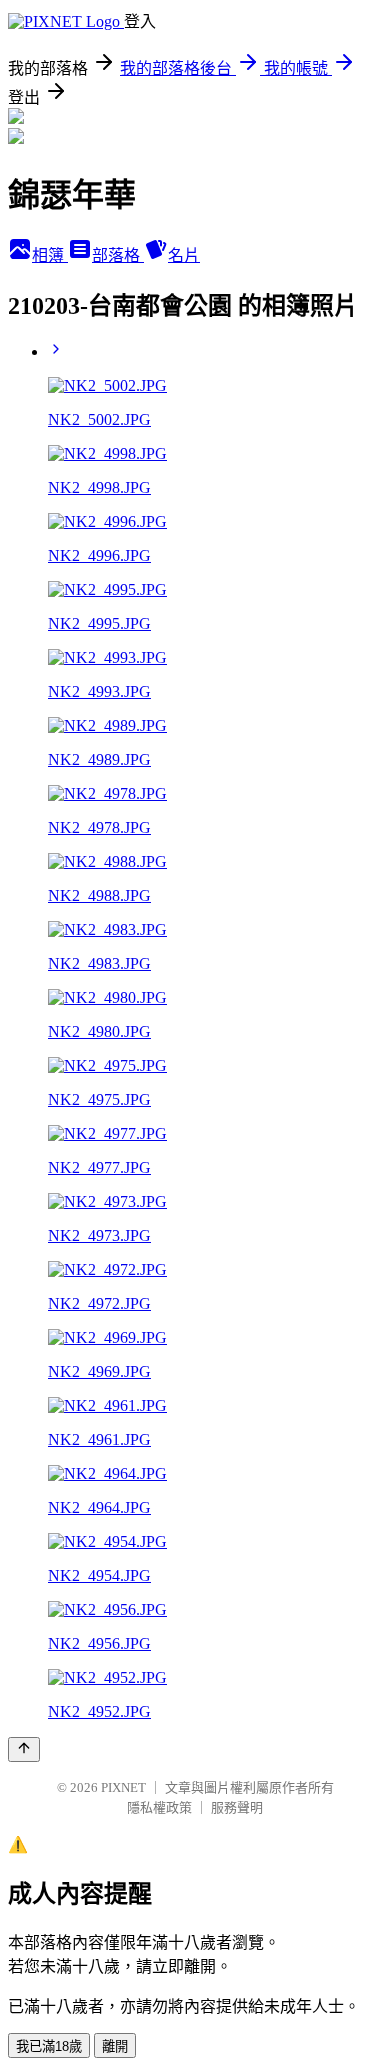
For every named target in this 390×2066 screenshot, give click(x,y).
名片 (184, 255)
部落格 (118, 255)
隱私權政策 (159, 1807)
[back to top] (24, 1749)
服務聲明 (237, 1807)
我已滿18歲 (49, 2046)
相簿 (50, 255)
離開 (115, 2046)
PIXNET (123, 1787)
